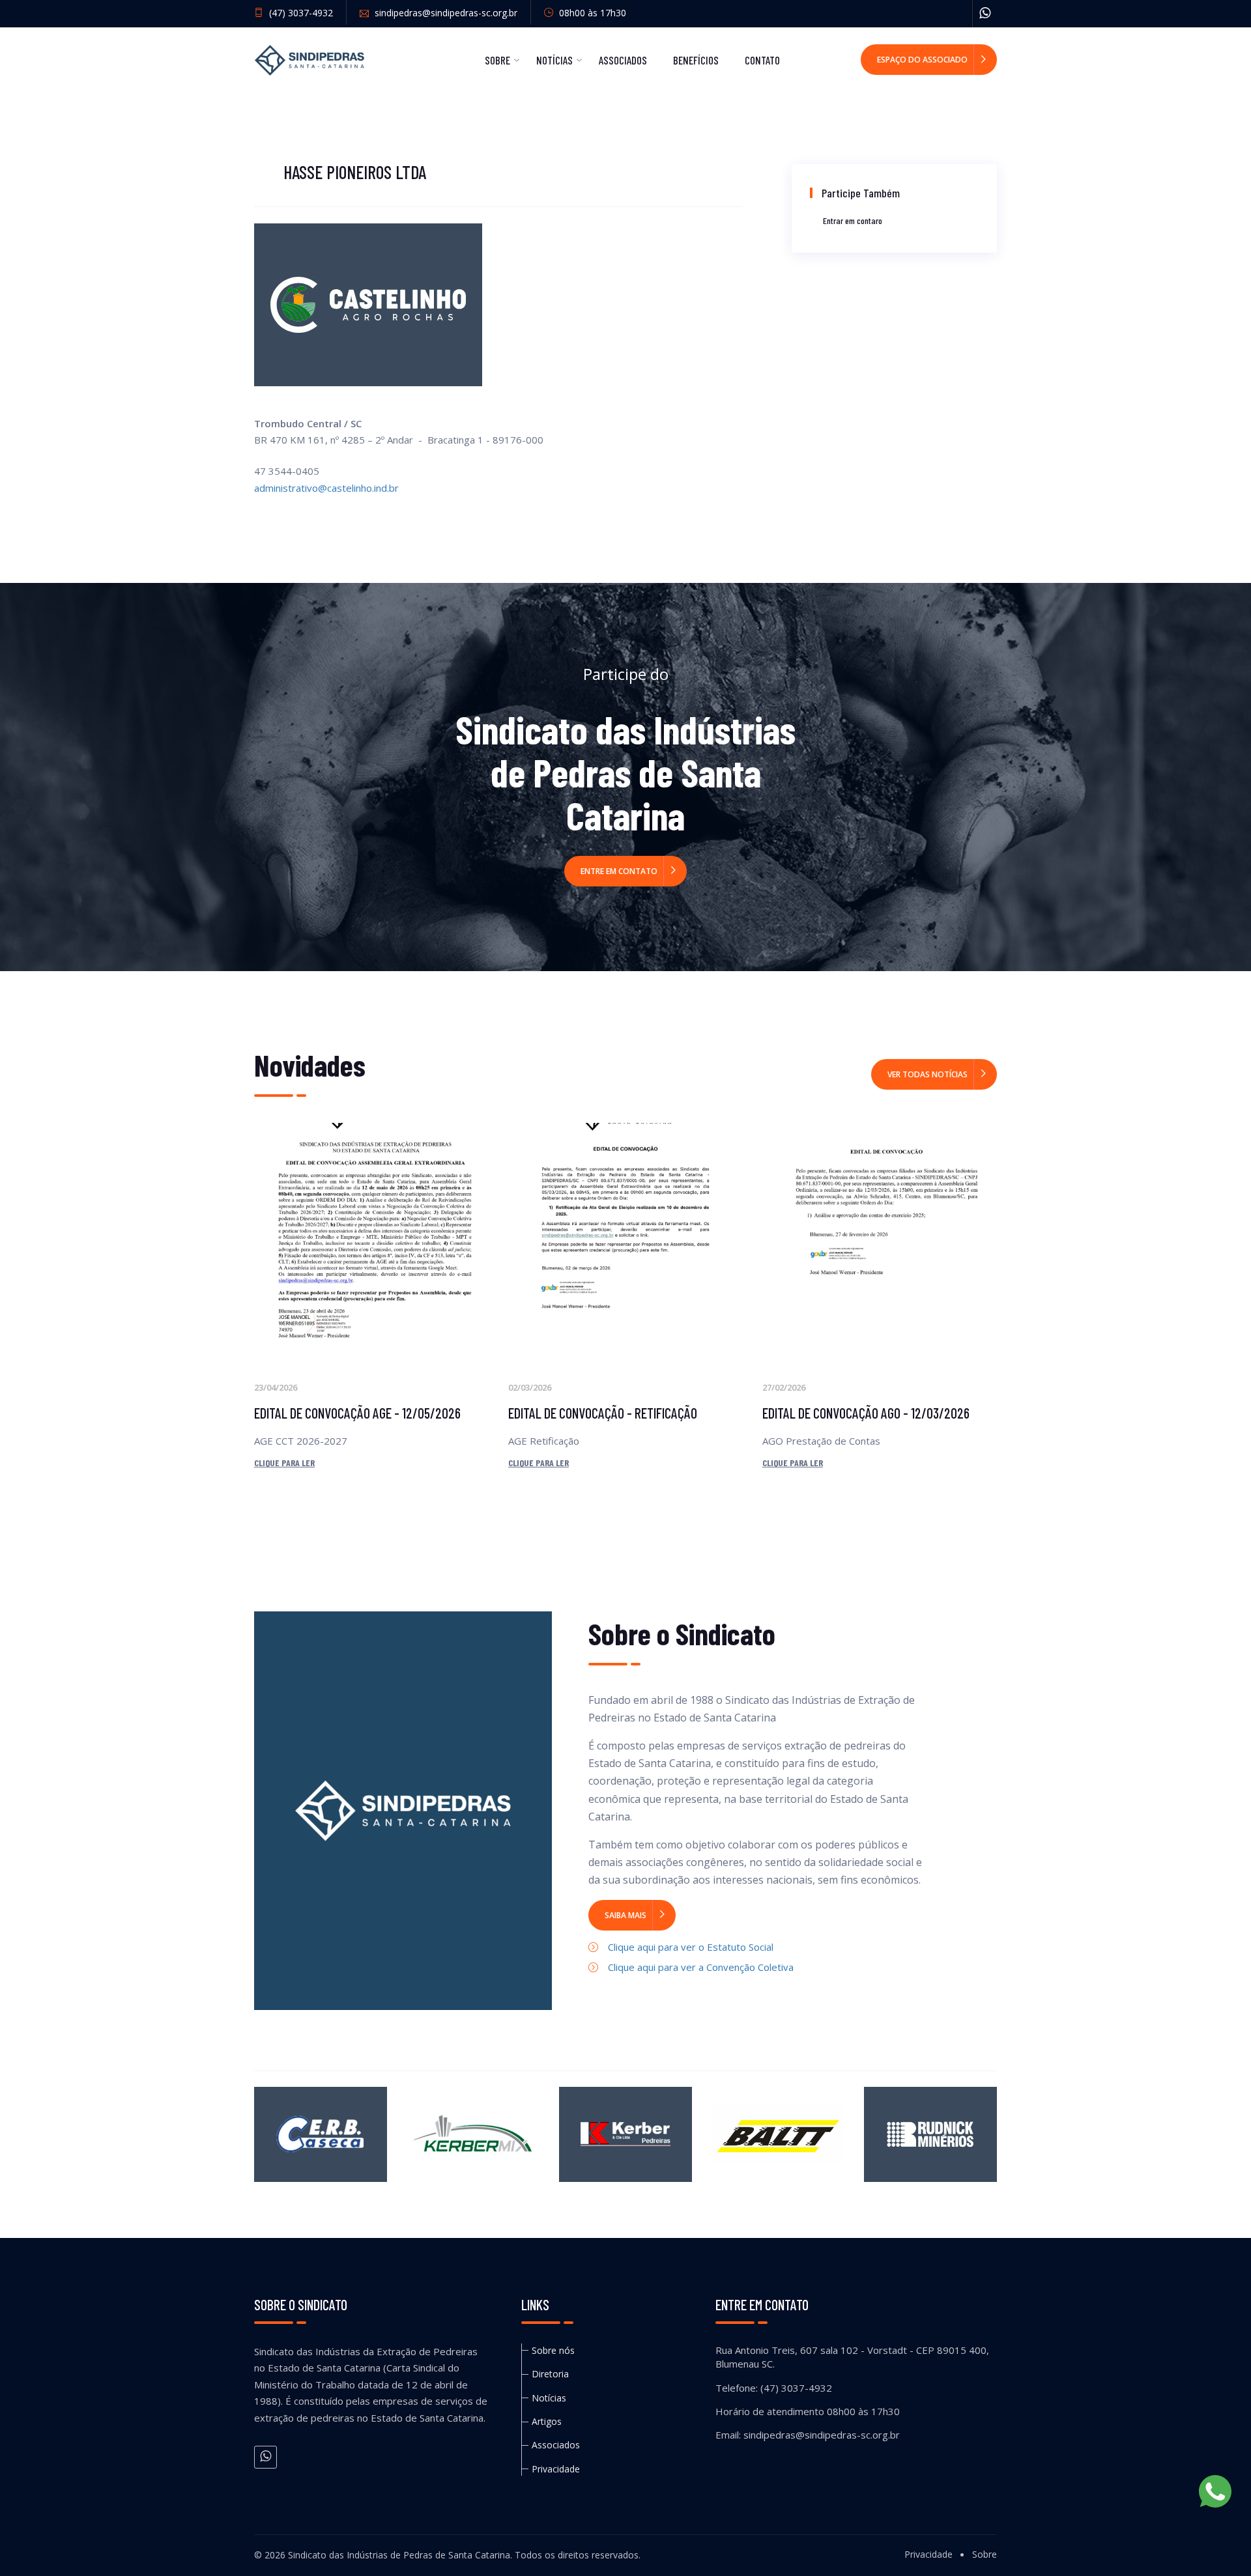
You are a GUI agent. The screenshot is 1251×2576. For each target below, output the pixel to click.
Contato (762, 60)
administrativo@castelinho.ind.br (326, 488)
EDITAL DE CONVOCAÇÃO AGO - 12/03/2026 (866, 1413)
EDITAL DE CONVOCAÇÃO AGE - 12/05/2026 (357, 1413)
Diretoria (550, 2374)
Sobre (497, 60)
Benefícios (696, 60)
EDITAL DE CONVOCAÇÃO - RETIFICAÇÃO (603, 1413)
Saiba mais (625, 1915)
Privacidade (556, 2469)
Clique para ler (284, 1463)
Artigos (547, 2421)
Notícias (554, 60)
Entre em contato (619, 871)
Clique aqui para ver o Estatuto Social (691, 1947)
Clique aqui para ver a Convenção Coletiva (701, 1967)
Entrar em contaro (853, 220)
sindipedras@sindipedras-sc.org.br (445, 13)
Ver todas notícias (927, 1074)
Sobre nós (553, 2350)
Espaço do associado (922, 60)
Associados (623, 60)
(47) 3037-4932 (300, 13)
